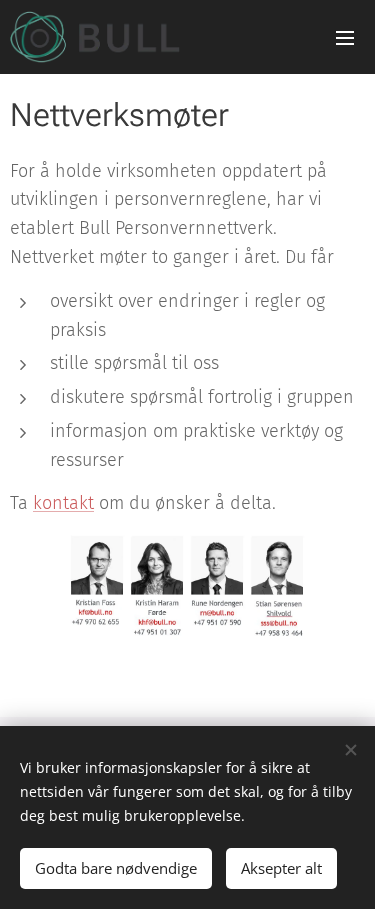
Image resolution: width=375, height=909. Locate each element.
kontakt (63, 503)
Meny (345, 37)
